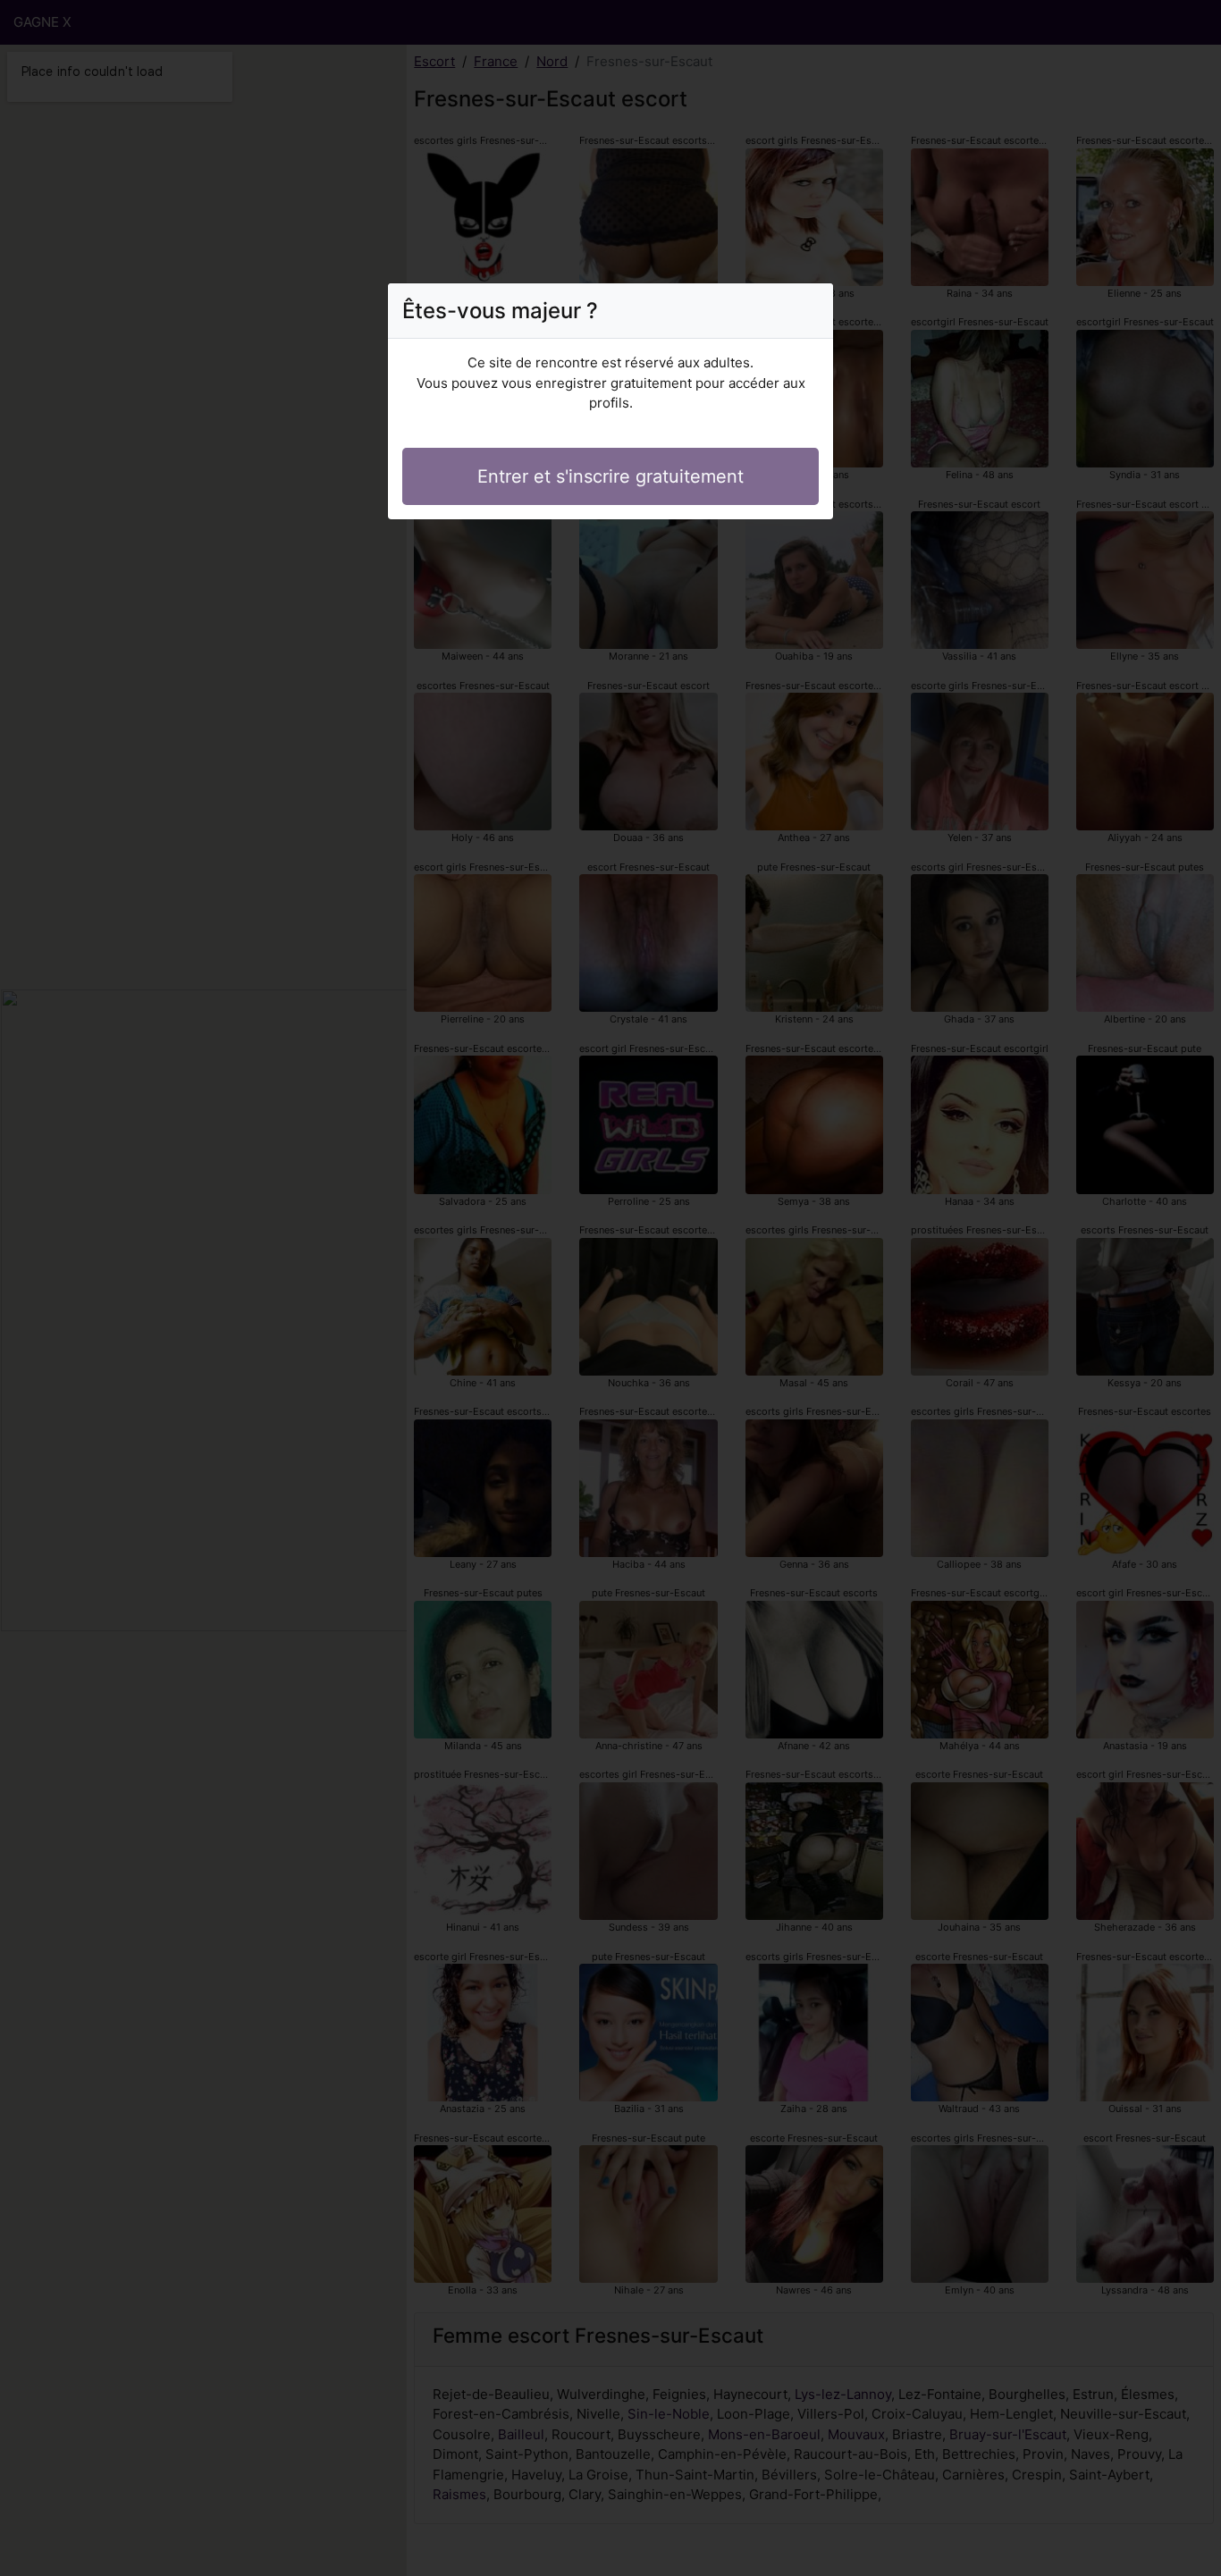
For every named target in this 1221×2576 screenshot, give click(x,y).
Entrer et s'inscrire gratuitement (610, 476)
